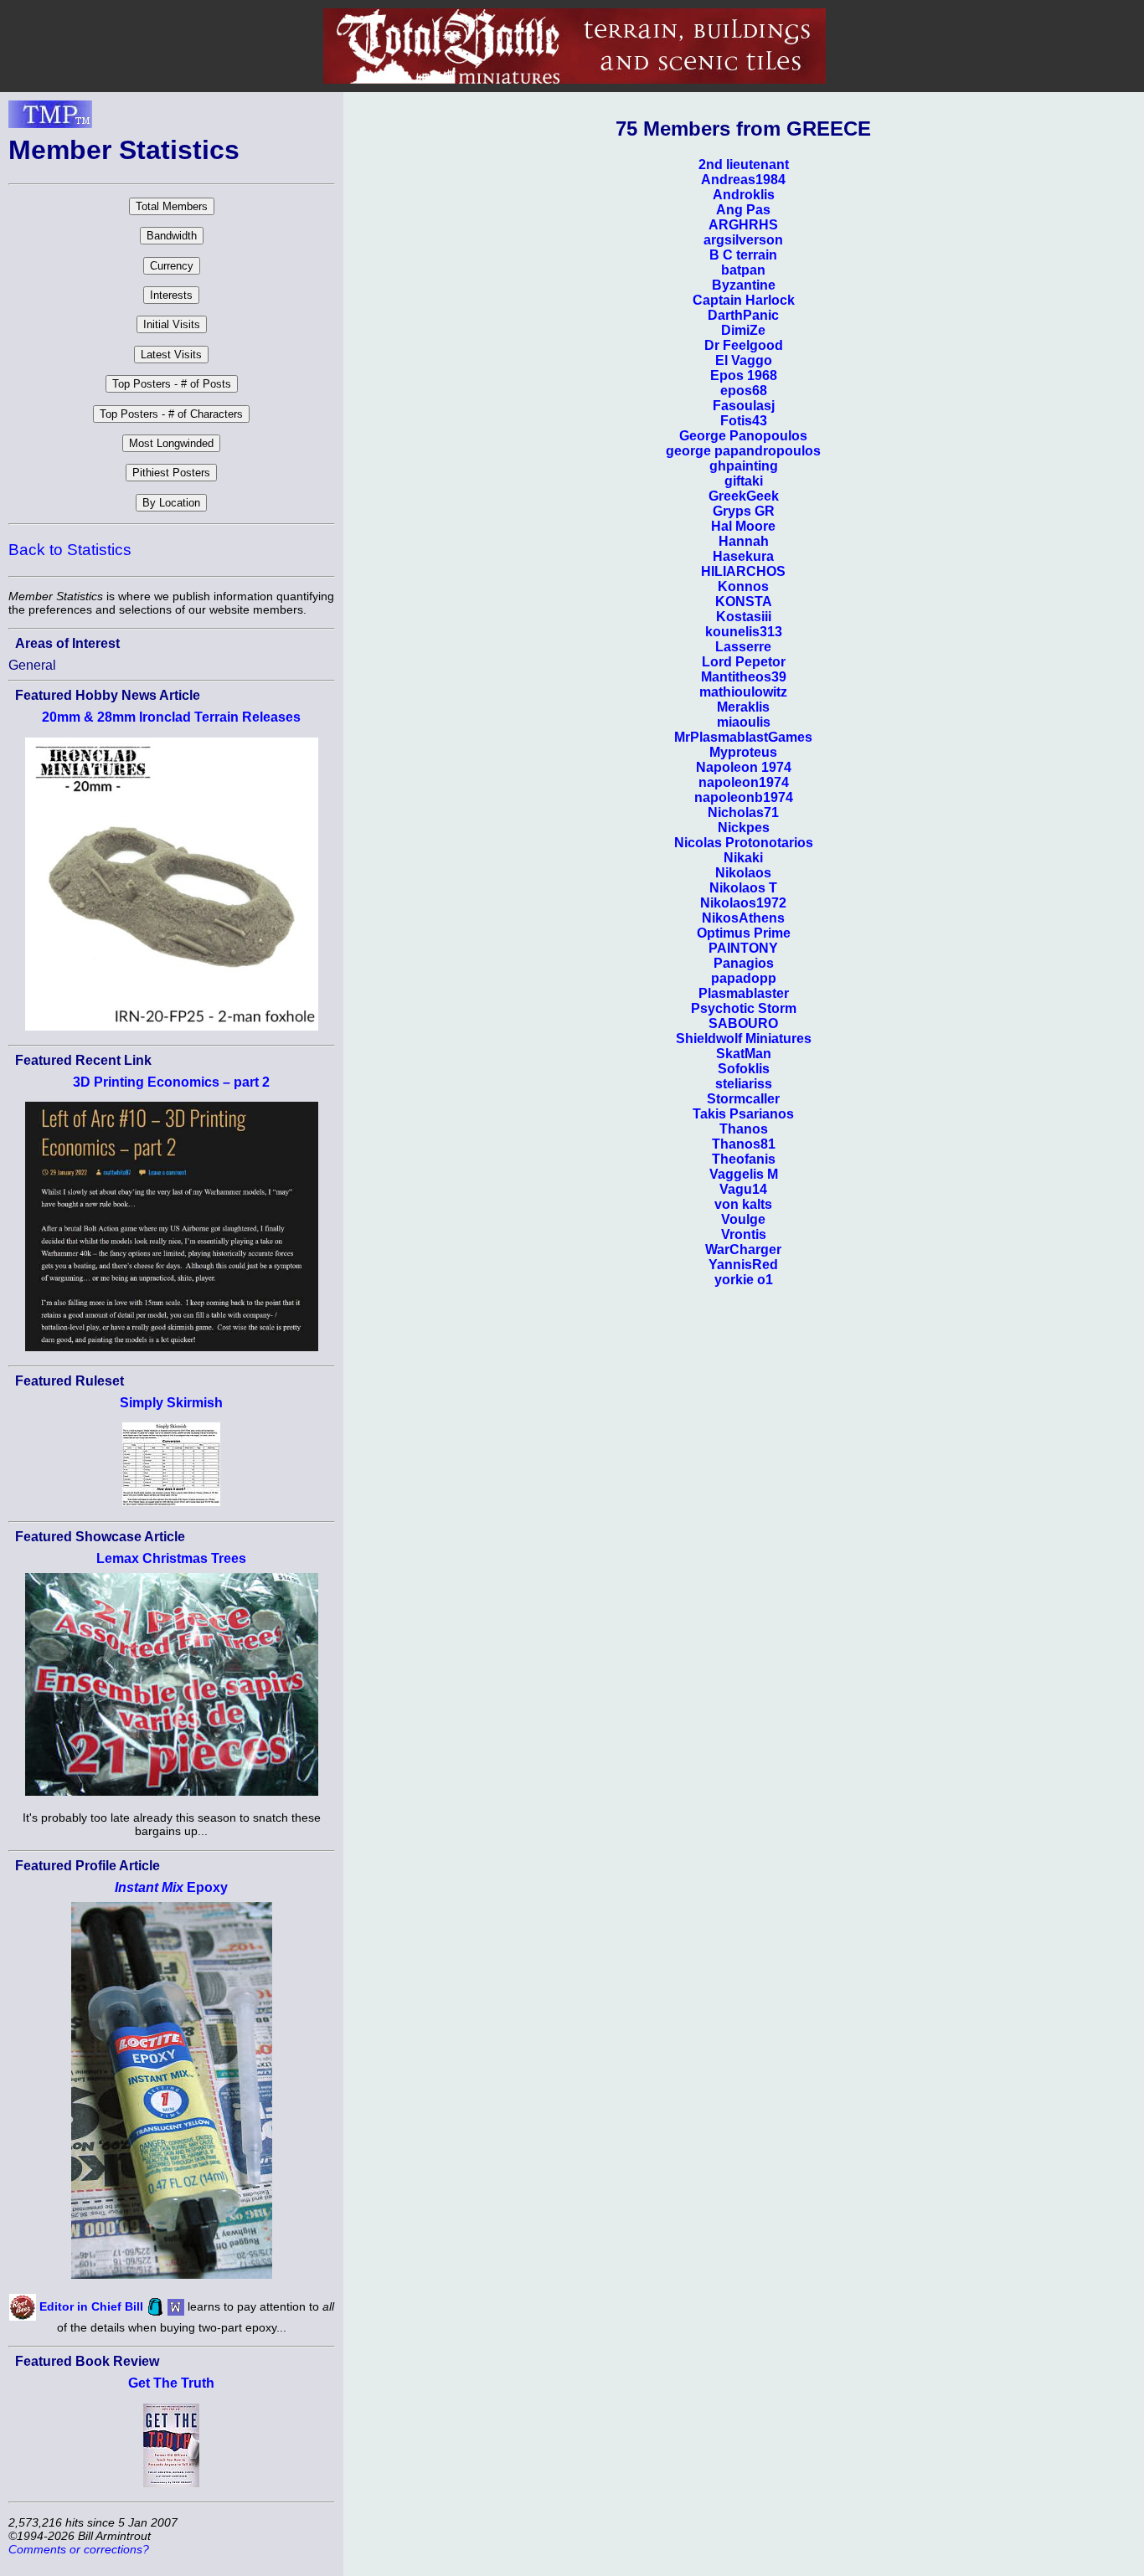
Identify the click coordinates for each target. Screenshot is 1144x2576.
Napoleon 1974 (744, 767)
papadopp (744, 978)
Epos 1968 (744, 375)
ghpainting (744, 466)
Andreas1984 (743, 180)
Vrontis (744, 1234)
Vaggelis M (744, 1174)
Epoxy (171, 1887)
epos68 (744, 391)
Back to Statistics (70, 550)
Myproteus (743, 752)
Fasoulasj (744, 406)
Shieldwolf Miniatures (744, 1039)
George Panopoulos (743, 436)
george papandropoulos (743, 451)
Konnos (743, 586)
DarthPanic (743, 315)
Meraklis (743, 707)
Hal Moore (743, 526)
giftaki (744, 481)
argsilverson (743, 240)
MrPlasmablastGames (743, 737)
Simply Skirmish (171, 1403)
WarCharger (743, 1249)
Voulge (743, 1219)
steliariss (744, 1084)
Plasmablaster (744, 993)
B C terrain (743, 255)
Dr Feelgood (744, 345)
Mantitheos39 (744, 677)
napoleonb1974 (744, 797)
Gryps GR (744, 511)
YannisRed (743, 1265)
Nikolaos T (743, 888)
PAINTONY (743, 948)
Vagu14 (743, 1189)
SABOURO (743, 1023)
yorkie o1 (744, 1280)
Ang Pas (743, 210)
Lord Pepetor (744, 662)
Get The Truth (171, 2383)
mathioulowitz (743, 692)
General (32, 665)
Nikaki (743, 858)
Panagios (744, 963)
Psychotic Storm (744, 1008)
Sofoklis (744, 1069)
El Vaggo (744, 360)
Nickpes (744, 828)
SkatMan (744, 1054)
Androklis (744, 195)
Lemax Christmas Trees (171, 1558)
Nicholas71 (743, 812)
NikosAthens (743, 918)
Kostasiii (744, 617)
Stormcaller (743, 1099)
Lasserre (743, 647)
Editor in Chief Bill (91, 2306)
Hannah (744, 541)
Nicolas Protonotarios (744, 843)
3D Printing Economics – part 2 (171, 1082)
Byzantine (744, 285)
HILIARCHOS (743, 571)
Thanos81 (744, 1144)
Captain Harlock (744, 300)
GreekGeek (744, 496)
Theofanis (744, 1159)
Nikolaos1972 (743, 903)
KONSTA (744, 602)
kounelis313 (744, 632)
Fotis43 (744, 421)
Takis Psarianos (743, 1114)
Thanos (744, 1129)
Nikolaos (743, 873)
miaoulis (744, 722)
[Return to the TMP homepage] (50, 119)
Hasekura (743, 556)
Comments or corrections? (79, 2549)
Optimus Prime (744, 933)
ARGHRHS (743, 225)
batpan (743, 270)
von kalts (743, 1204)
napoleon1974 (744, 782)
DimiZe (743, 330)
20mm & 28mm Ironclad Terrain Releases (171, 717)
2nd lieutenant (744, 165)
